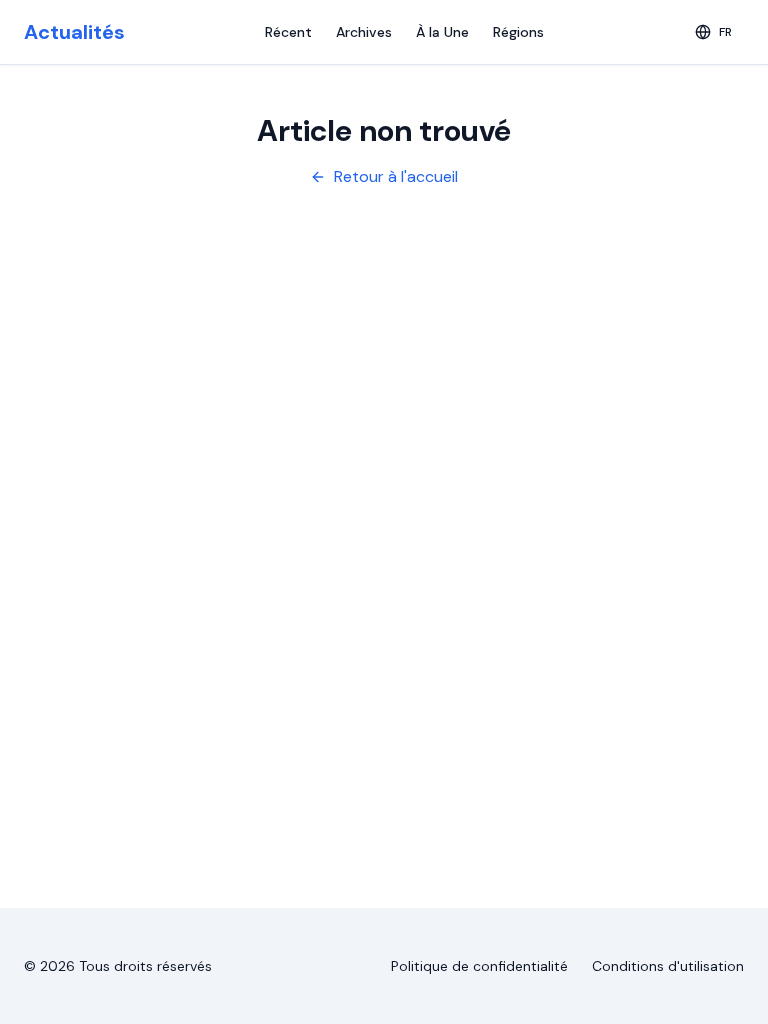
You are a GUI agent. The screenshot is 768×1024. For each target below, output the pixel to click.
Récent (288, 32)
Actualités (74, 32)
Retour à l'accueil (396, 176)
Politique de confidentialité (479, 966)
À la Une (442, 32)
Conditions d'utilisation (668, 966)
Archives (364, 32)
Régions (518, 32)
